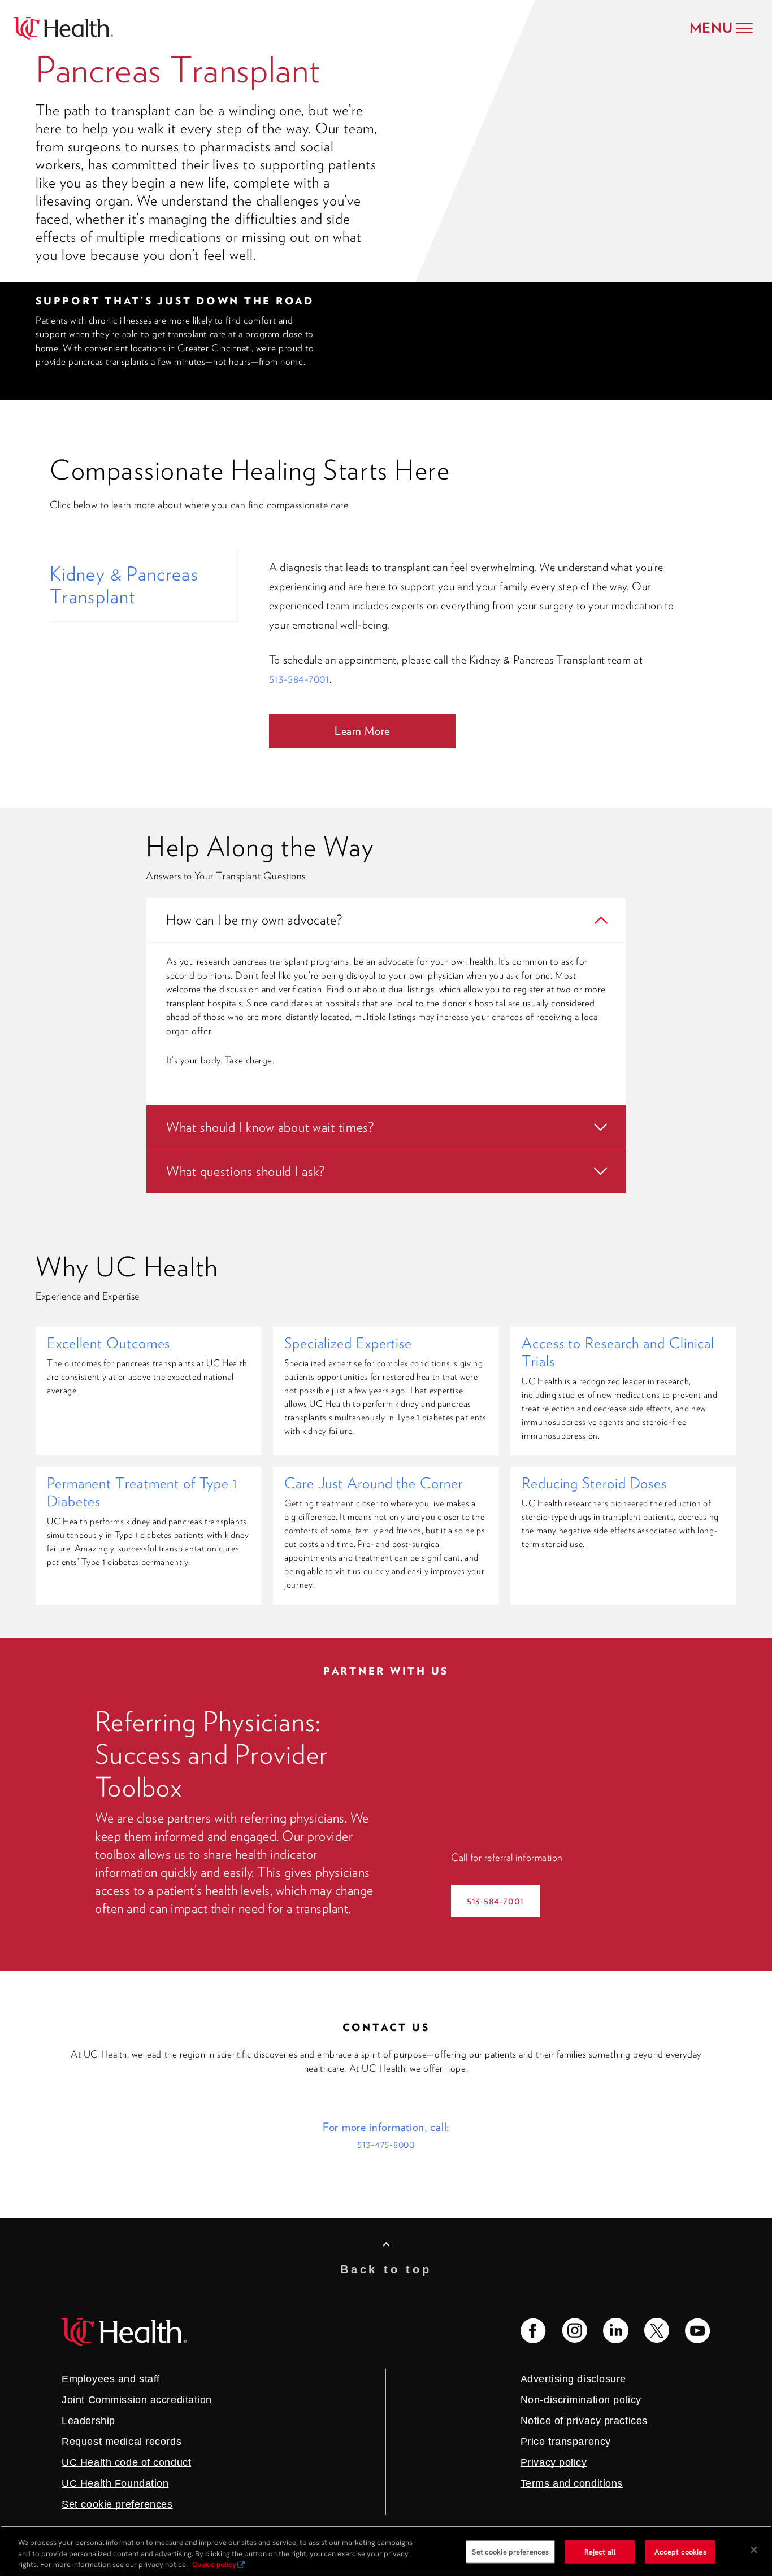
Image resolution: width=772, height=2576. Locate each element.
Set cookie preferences (510, 2551)
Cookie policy (214, 2564)
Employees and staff (111, 2379)
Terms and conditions (572, 2483)
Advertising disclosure (573, 2379)
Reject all (600, 2551)
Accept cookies (680, 2551)
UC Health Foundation (115, 2483)
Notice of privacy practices (584, 2421)
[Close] (754, 2549)
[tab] (143, 585)
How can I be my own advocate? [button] (254, 920)
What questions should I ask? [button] (246, 1171)
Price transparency (566, 2442)
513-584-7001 (299, 679)
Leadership (88, 2421)
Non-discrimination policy (581, 2400)
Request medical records (122, 2442)
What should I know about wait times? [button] (270, 1127)
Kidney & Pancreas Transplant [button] (124, 585)
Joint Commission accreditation (137, 2400)
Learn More (362, 731)
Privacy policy (554, 2462)
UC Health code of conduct (126, 2462)
